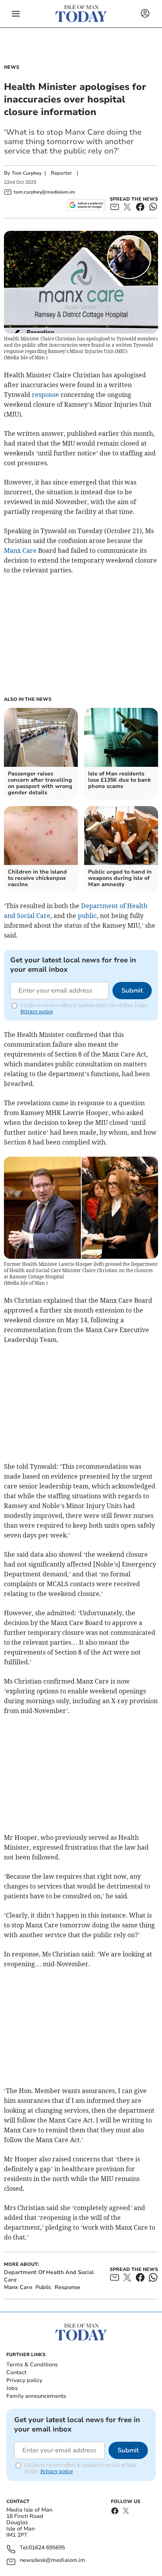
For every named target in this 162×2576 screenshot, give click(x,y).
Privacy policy (24, 2380)
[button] (16, 14)
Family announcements (36, 2396)
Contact (16, 2372)
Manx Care (20, 550)
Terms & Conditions (32, 2365)
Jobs (12, 2388)
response (45, 395)
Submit (132, 991)
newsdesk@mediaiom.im (52, 2560)
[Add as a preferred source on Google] (86, 205)
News (12, 67)
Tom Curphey (27, 173)
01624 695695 (47, 2548)
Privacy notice (37, 1012)
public (87, 916)
